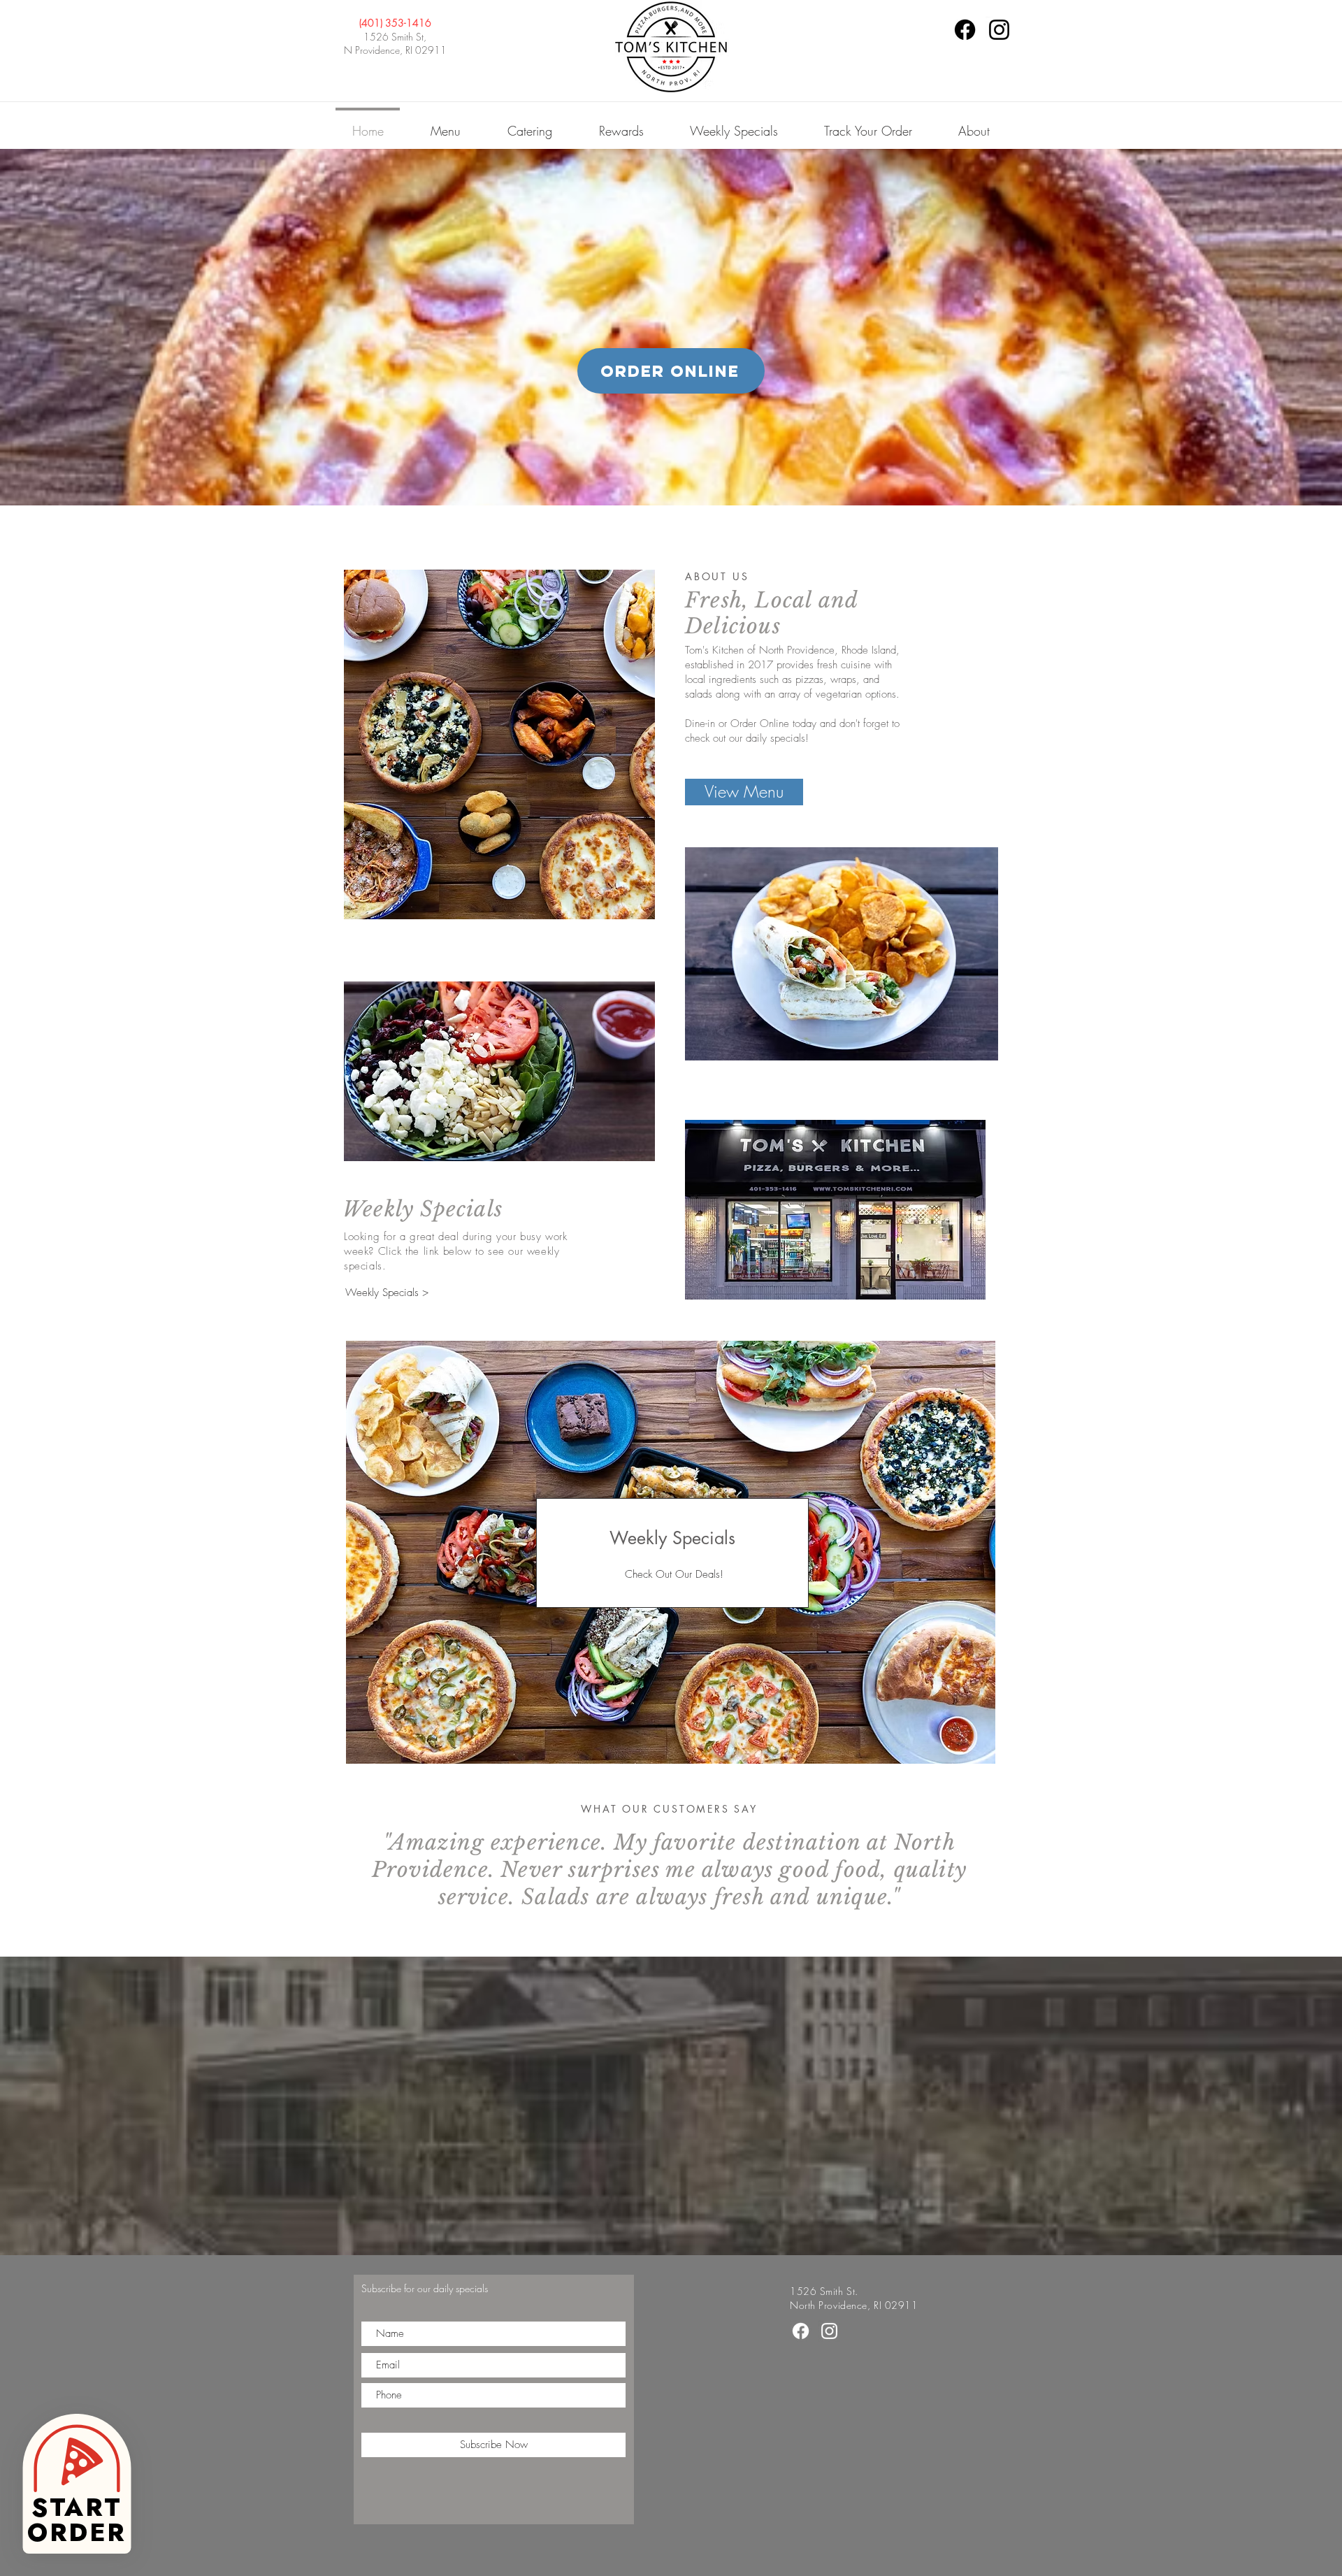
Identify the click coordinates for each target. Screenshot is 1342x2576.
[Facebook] (965, 30)
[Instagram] (999, 30)
